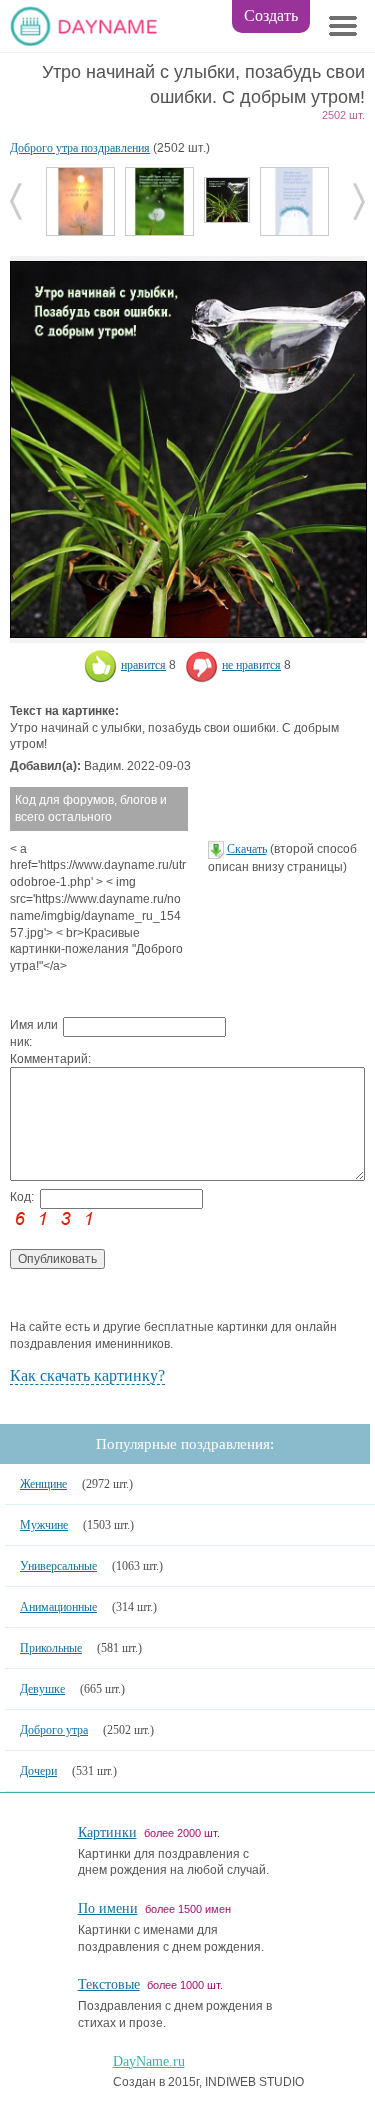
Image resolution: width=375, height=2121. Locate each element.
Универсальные (58, 1566)
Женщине (43, 1484)
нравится (143, 665)
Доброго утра (54, 1730)
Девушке (42, 1689)
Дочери (38, 1771)
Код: (22, 1197)
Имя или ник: (34, 1033)
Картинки (107, 1832)
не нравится (251, 665)
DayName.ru (149, 2061)
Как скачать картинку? (87, 1375)
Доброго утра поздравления (80, 148)
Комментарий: (36, 1059)
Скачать (247, 849)
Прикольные (51, 1648)
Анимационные (58, 1607)
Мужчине (44, 1525)
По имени (108, 1908)
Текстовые (109, 1984)
